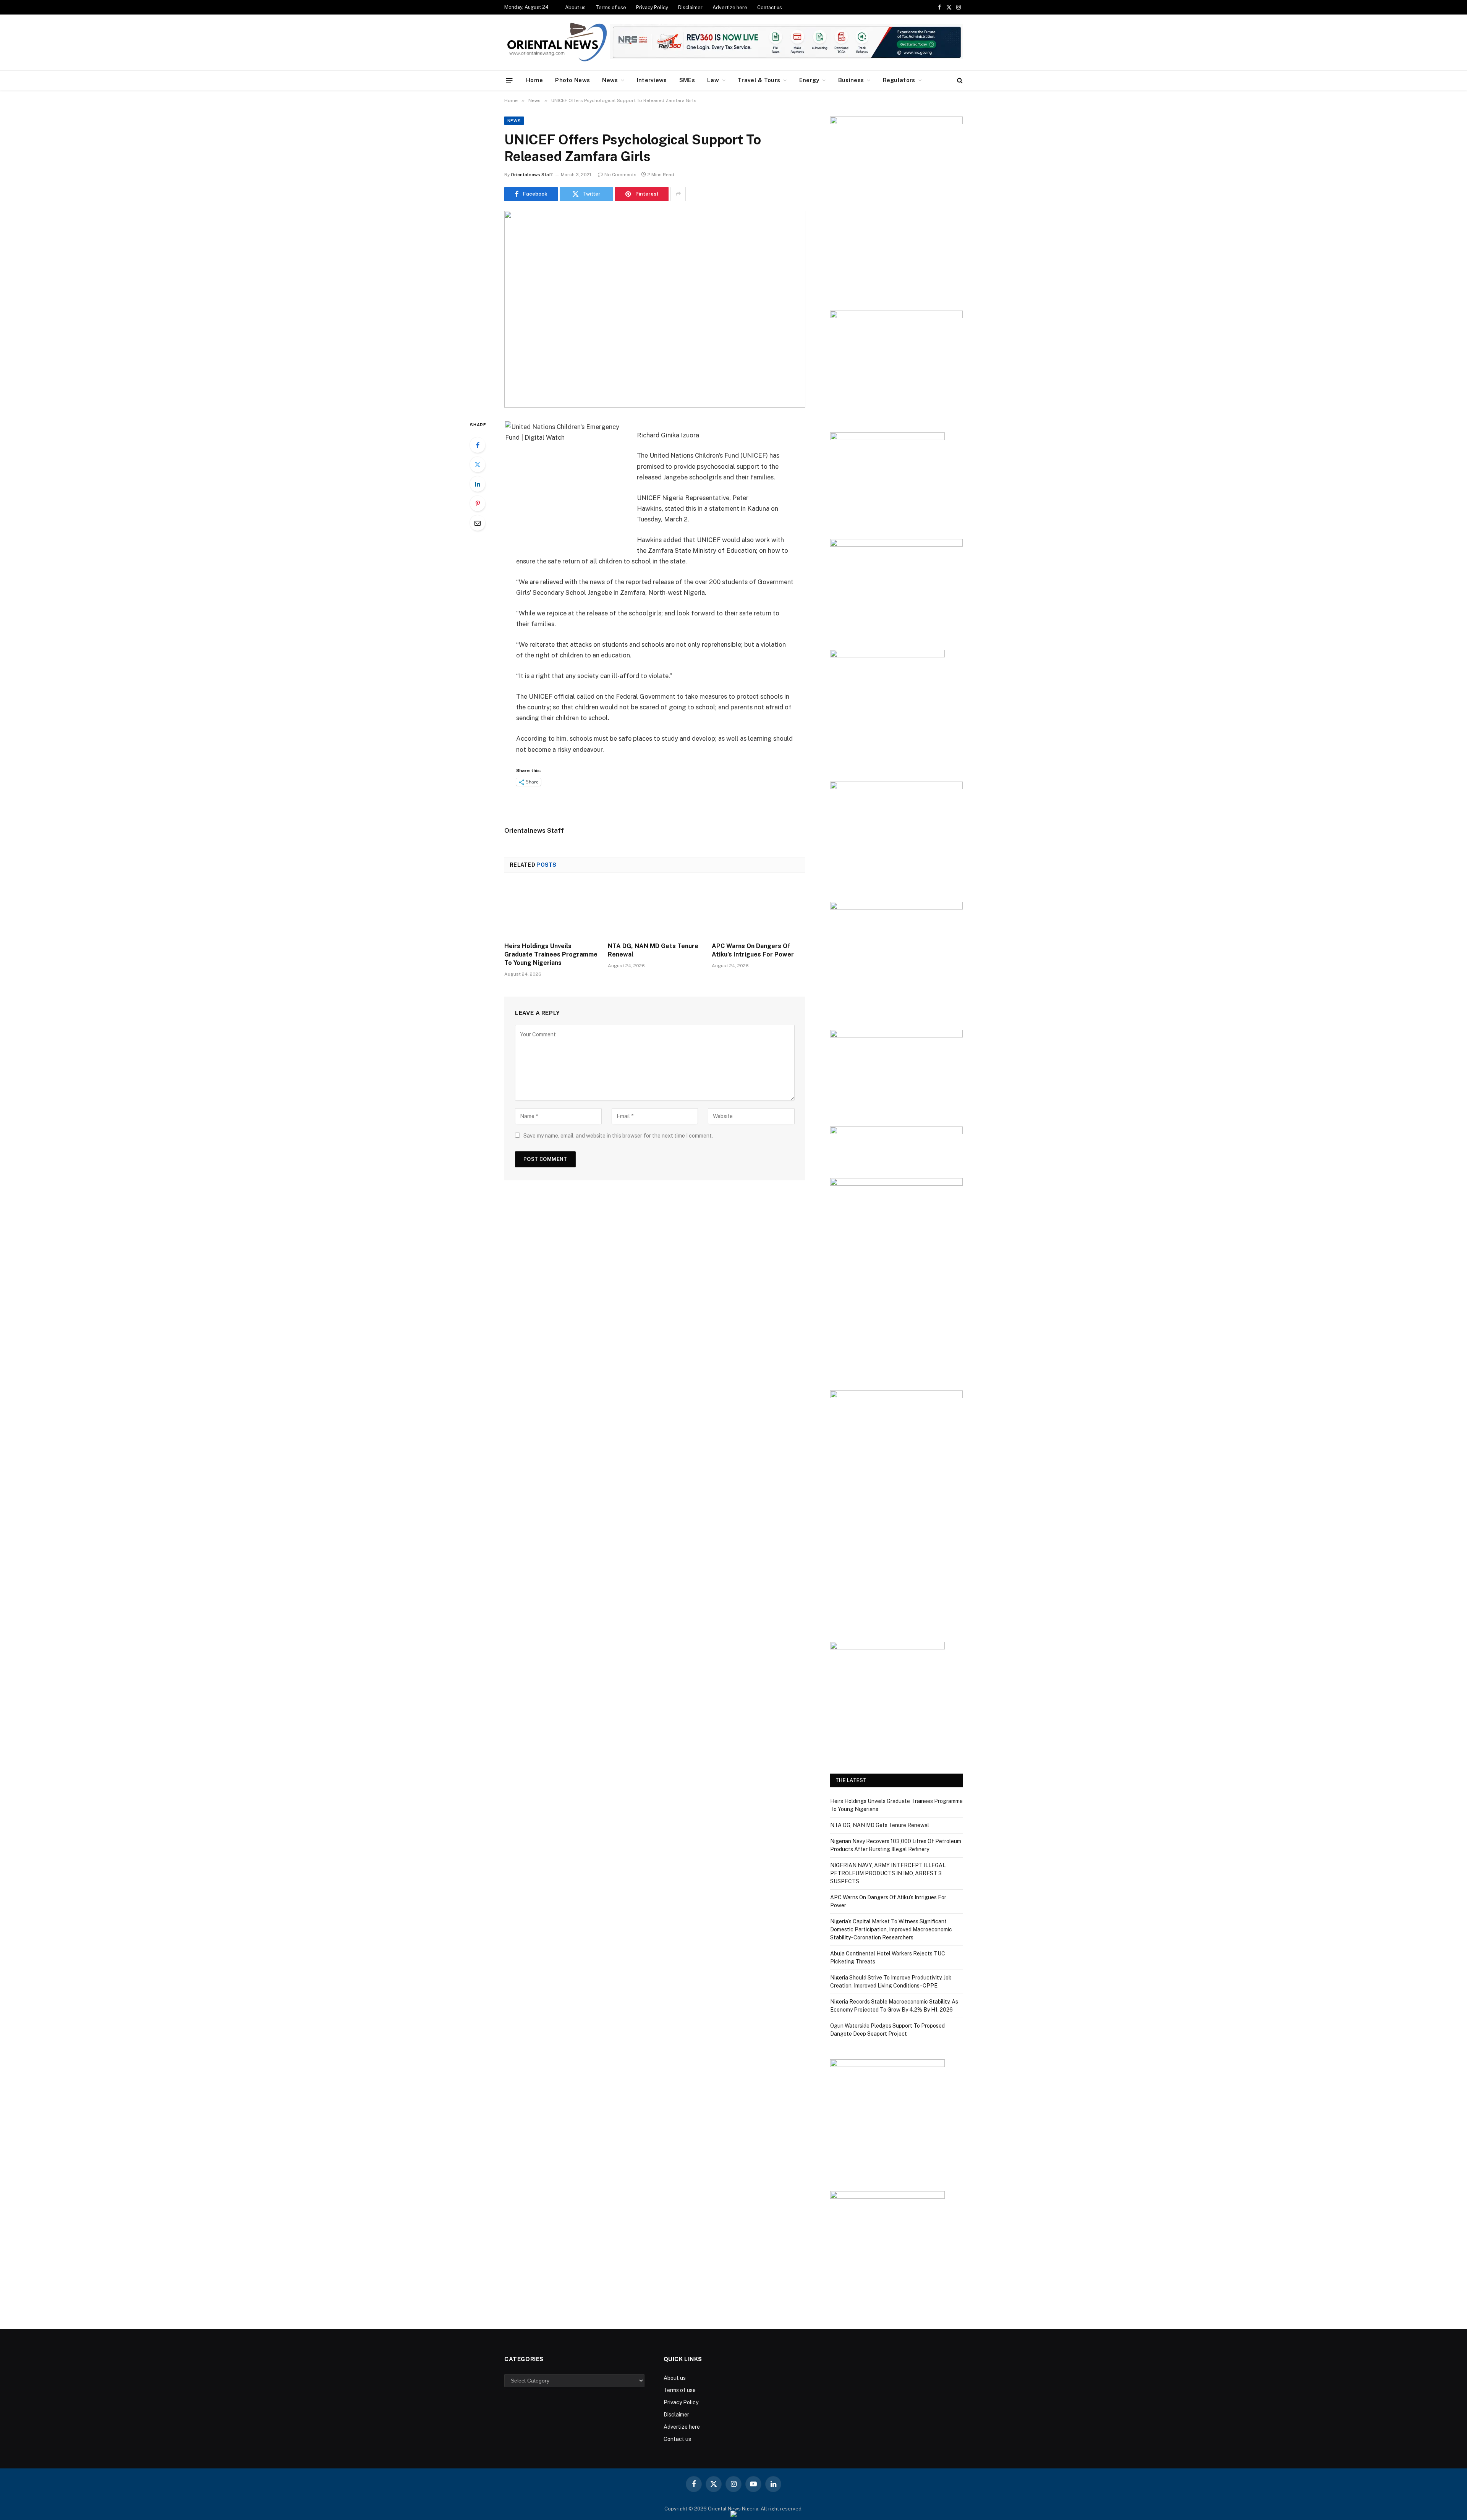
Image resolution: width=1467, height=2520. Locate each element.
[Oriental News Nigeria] (557, 43)
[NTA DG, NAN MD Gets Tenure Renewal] (655, 910)
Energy (809, 80)
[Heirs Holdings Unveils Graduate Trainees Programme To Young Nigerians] (551, 910)
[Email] (478, 523)
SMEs (687, 80)
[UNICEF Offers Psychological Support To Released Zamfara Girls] (655, 309)
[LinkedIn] (478, 484)
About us (575, 7)
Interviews (652, 80)
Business (851, 80)
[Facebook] (478, 445)
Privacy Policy (652, 7)
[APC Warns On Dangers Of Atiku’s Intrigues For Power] (759, 910)
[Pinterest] (478, 503)
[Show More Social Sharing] (678, 194)
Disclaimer (690, 7)
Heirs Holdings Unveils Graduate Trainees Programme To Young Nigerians (551, 954)
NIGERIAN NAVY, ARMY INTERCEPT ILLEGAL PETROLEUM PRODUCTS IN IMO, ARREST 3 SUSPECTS (888, 1873)
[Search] (959, 80)
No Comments (620, 175)
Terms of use (611, 7)
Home (534, 80)
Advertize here (730, 7)
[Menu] (509, 80)
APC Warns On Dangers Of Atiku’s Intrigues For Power (753, 950)
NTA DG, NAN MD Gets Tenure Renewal (653, 950)
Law (713, 80)
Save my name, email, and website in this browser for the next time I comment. (618, 1136)
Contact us (770, 7)
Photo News (572, 80)
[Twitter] (478, 465)
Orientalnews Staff (532, 175)
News (610, 80)
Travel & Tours (759, 80)
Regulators (899, 80)
